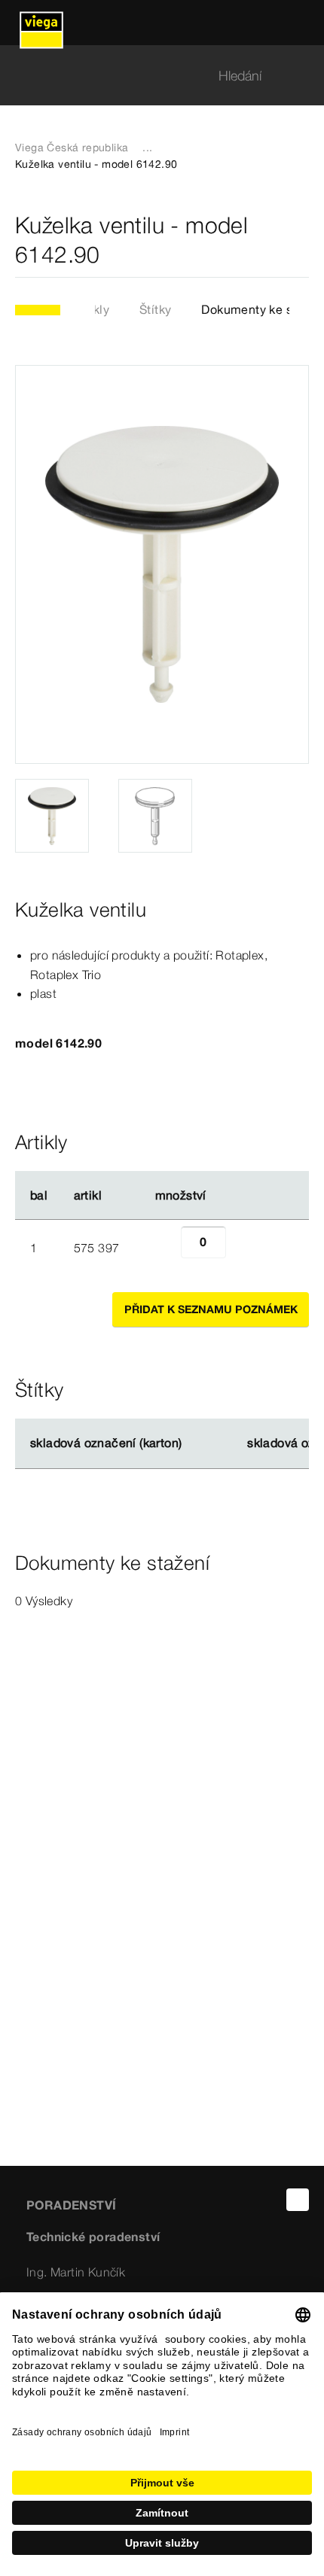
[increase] (243, 1248)
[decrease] (164, 1248)
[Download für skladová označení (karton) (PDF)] (194, 1443)
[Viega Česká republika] (41, 23)
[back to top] (298, 2200)
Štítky (155, 309)
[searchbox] (149, 76)
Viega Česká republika (72, 148)
